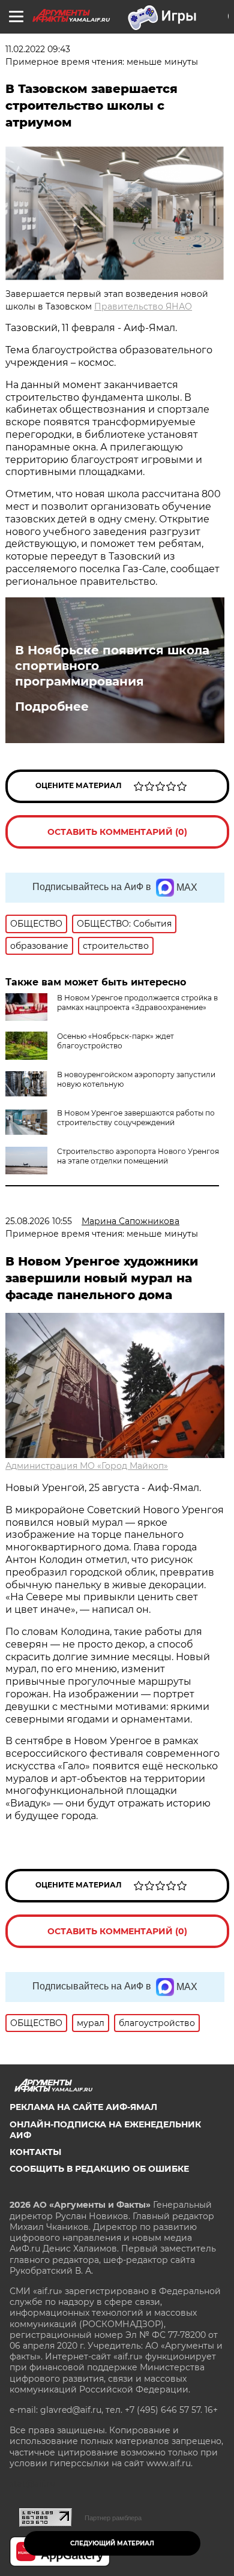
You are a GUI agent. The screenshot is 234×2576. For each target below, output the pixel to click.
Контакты (35, 2152)
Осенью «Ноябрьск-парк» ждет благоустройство (115, 1041)
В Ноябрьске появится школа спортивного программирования (112, 666)
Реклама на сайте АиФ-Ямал (83, 2107)
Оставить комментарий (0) (117, 832)
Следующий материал (112, 2543)
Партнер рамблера (113, 2518)
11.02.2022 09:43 (38, 49)
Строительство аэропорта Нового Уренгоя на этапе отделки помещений (138, 1156)
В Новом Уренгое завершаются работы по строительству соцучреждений (136, 1118)
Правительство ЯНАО (143, 306)
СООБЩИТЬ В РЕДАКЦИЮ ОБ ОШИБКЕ (99, 2169)
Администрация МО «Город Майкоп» (87, 1466)
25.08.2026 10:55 (39, 1221)
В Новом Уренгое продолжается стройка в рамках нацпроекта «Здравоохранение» (137, 1003)
